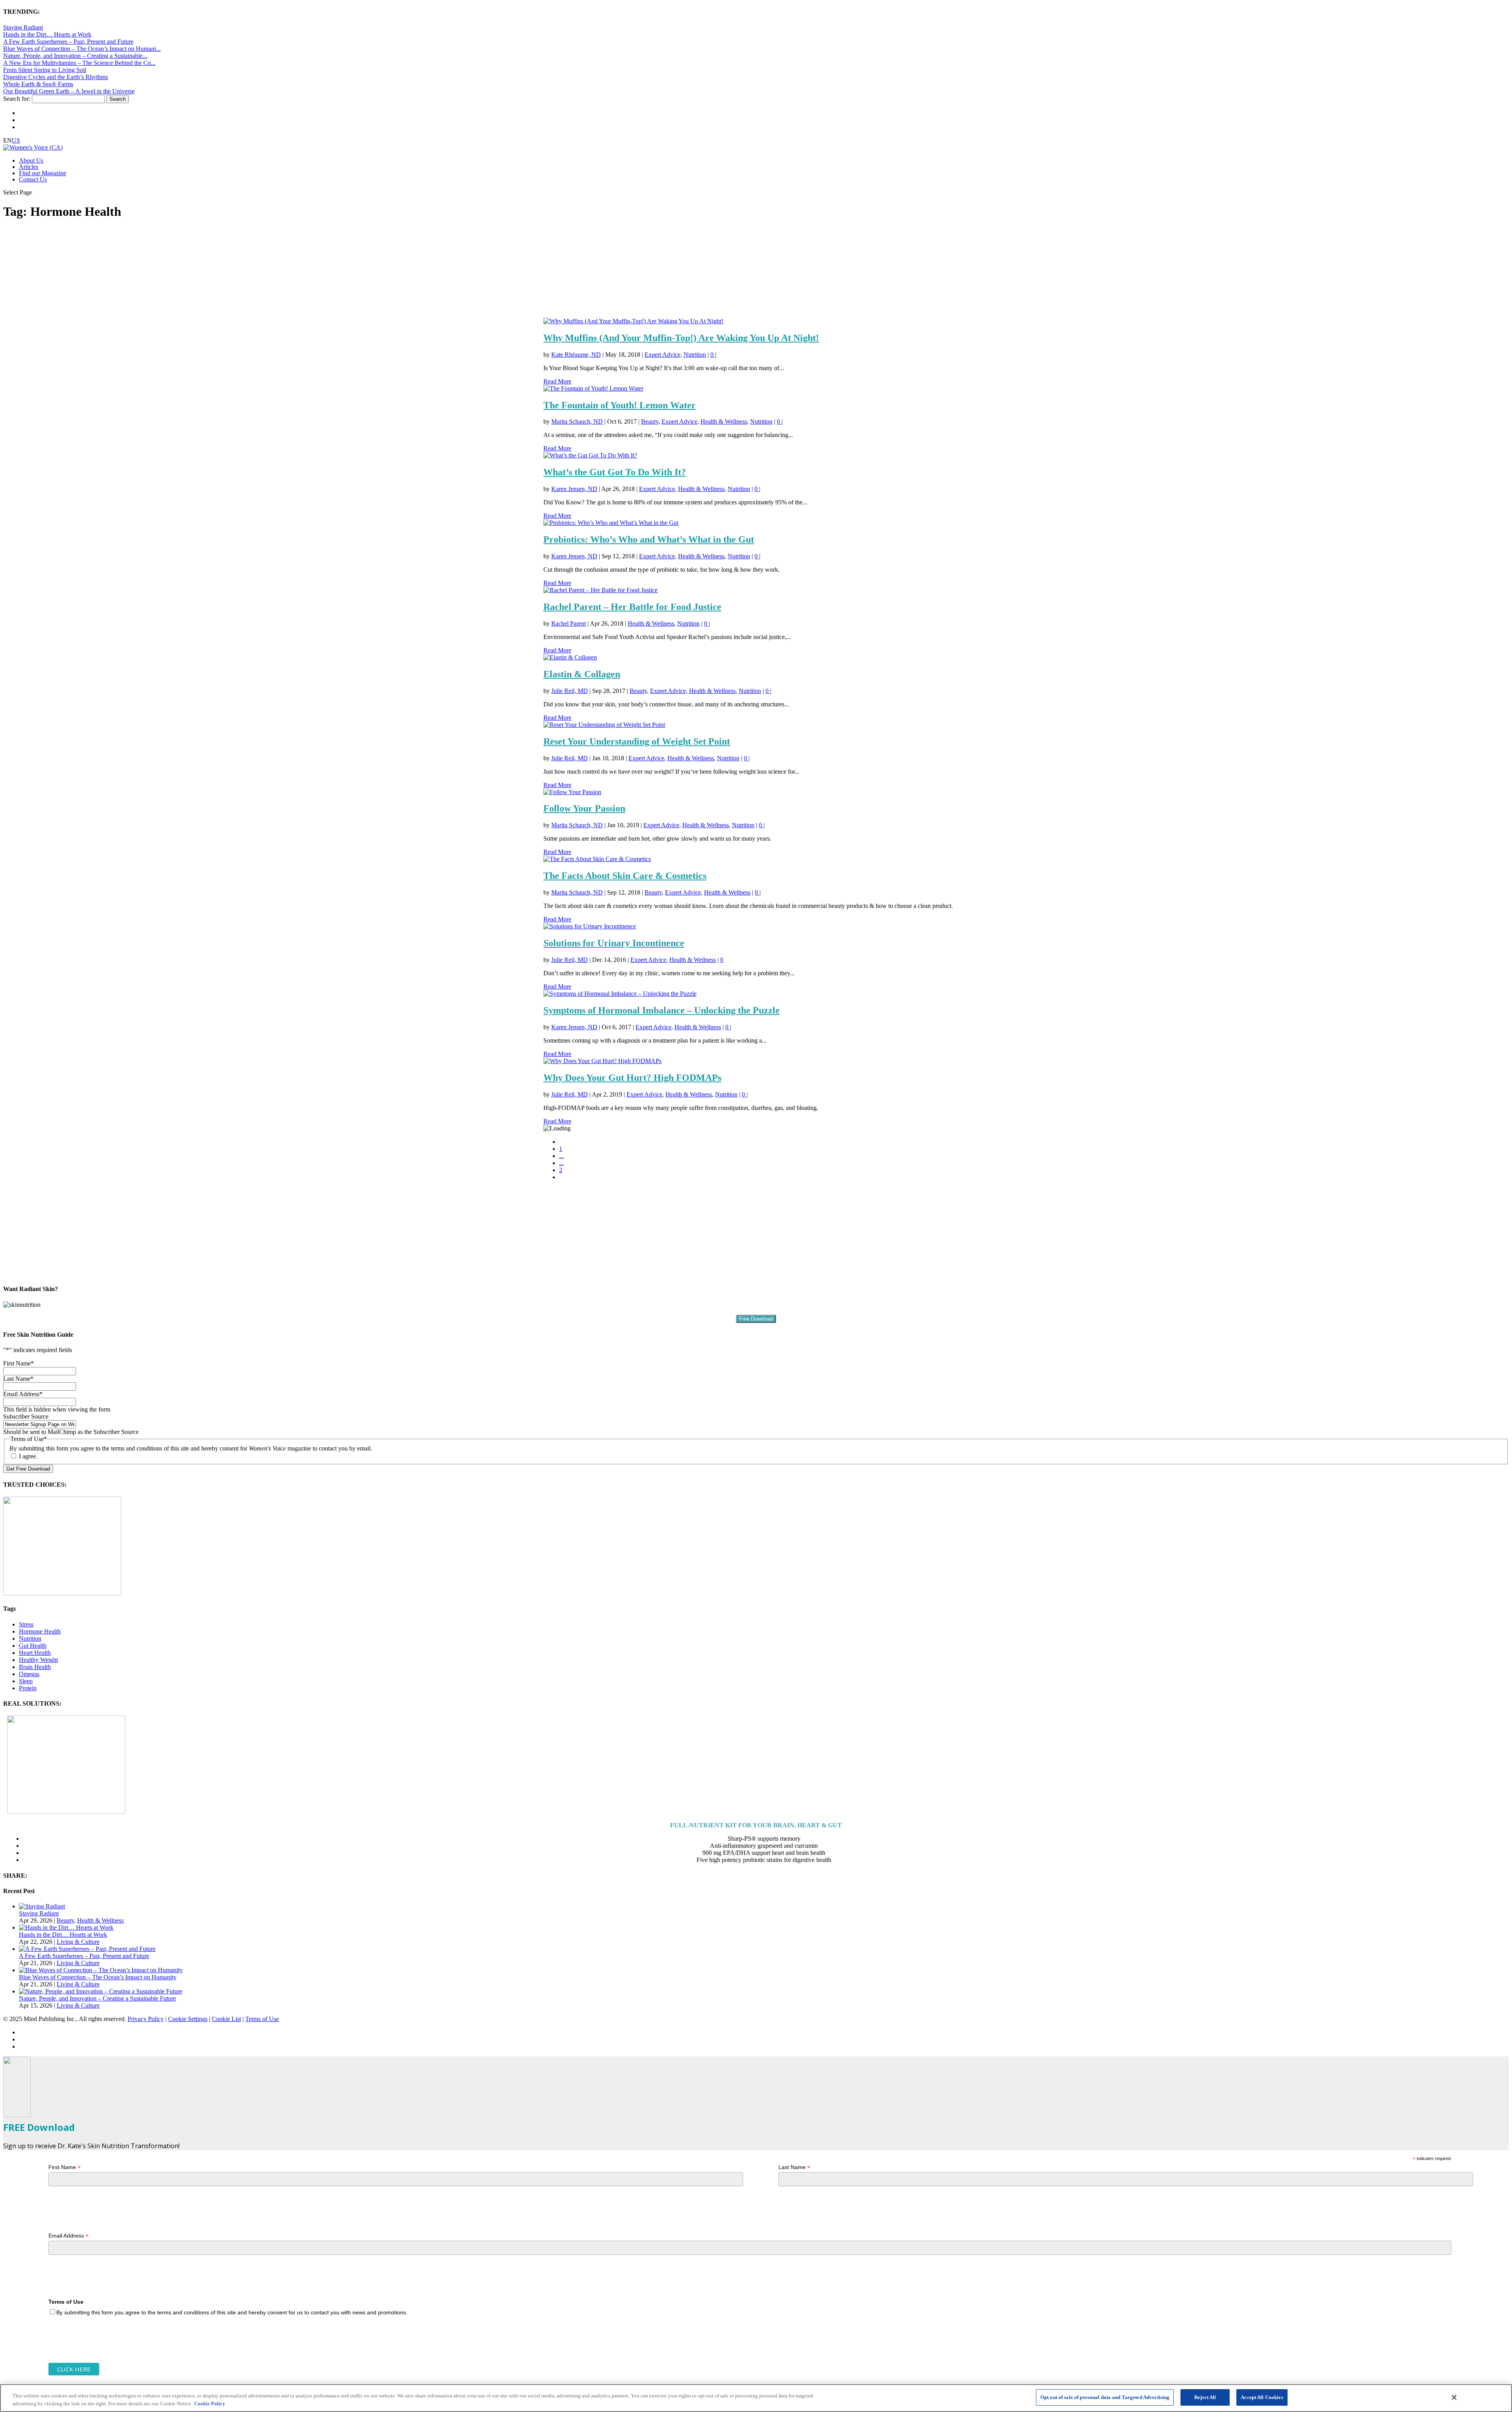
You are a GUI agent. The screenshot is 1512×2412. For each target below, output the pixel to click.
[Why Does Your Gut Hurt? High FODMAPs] (602, 1061)
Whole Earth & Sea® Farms (38, 84)
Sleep (26, 1681)
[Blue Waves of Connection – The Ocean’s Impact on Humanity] (101, 1970)
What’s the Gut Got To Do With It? (615, 472)
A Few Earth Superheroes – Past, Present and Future (68, 42)
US (16, 140)
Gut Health (33, 1646)
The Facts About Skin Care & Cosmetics (625, 876)
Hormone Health (40, 1631)
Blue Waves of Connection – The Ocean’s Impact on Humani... (82, 49)
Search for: (17, 99)
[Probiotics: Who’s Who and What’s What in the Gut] (611, 523)
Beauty (650, 421)
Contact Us (33, 179)
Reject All (1205, 2397)
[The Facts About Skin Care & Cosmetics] (597, 859)
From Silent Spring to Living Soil (45, 70)
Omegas (29, 1674)
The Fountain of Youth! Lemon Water (620, 405)
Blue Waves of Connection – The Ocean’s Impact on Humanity (98, 1977)
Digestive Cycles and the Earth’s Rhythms (56, 77)
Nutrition (695, 355)
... (561, 1156)
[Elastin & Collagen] (570, 657)
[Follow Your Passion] (572, 792)
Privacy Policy (146, 2019)
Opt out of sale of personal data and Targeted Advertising (1105, 2397)
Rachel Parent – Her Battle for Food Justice (632, 607)
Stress (26, 1624)
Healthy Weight (38, 1660)
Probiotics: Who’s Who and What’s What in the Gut (649, 539)
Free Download (756, 1319)
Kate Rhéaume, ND (576, 355)
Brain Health (35, 1667)
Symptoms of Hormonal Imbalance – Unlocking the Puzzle (661, 1010)
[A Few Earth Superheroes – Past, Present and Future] (87, 1949)
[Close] (1454, 2397)
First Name (65, 2167)
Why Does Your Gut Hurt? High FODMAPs (632, 1078)
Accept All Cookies (1262, 2397)
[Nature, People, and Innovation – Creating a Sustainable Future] (101, 1991)
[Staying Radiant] (42, 1906)
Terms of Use (262, 2019)
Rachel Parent (569, 623)
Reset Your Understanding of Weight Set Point (637, 741)
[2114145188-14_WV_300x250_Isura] (62, 1593)
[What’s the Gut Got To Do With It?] (590, 455)
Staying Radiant (23, 27)
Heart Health (35, 1653)
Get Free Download (28, 1469)
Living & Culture (78, 1942)
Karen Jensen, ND (574, 489)
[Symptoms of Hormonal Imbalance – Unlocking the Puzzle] (620, 994)
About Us (31, 160)
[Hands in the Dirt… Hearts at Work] (66, 1928)
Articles (29, 167)
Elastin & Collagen (582, 674)
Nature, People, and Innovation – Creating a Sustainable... (75, 56)
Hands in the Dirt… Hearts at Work (47, 34)
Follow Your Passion (584, 808)
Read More (557, 381)
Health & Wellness (724, 421)
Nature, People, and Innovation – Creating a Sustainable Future (97, 1998)
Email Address (69, 2236)
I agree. (28, 1456)
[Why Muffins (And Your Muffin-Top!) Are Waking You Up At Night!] (633, 321)
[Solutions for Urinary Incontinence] (590, 926)
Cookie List (226, 2019)
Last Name (794, 2167)
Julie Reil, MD (570, 691)
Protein (28, 1688)
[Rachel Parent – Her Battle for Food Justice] (600, 590)
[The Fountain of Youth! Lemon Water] (593, 388)
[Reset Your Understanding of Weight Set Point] (604, 725)
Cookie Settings (188, 2019)
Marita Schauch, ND (577, 421)
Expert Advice (662, 355)
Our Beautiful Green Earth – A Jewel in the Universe (69, 91)
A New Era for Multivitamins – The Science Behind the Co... (79, 63)
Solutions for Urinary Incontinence (614, 943)
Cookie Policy (210, 2404)
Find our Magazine (43, 173)
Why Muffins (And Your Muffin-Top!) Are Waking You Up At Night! (681, 338)
